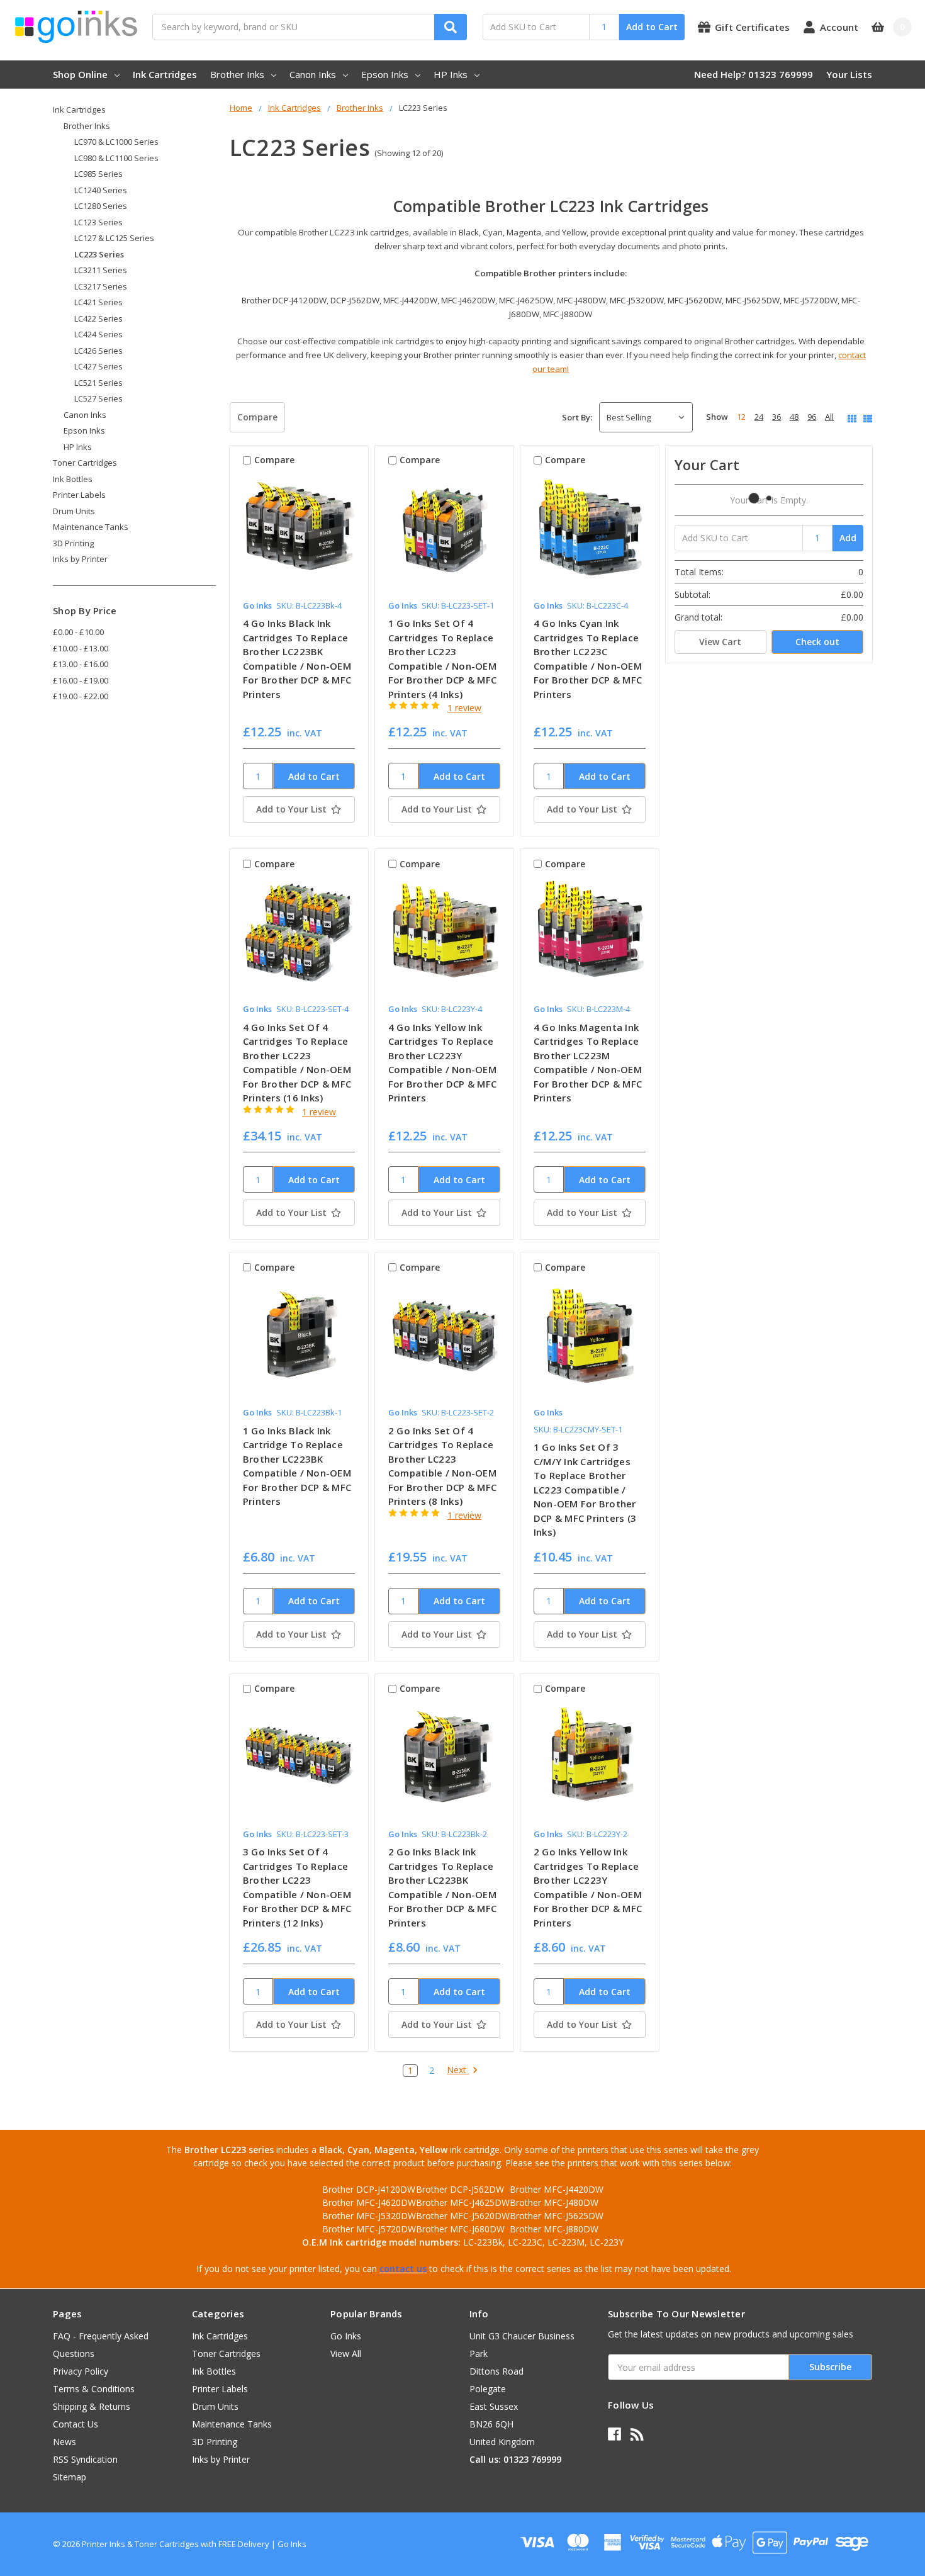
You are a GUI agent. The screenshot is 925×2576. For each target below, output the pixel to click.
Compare (257, 417)
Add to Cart (652, 27)
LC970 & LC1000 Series (116, 142)
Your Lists (849, 74)
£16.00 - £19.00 (81, 680)
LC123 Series (98, 222)
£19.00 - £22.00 (81, 696)
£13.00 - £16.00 (81, 664)
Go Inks (346, 2336)
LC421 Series (98, 302)
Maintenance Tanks (91, 527)
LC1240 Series (101, 190)
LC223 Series (99, 254)
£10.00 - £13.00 (81, 648)
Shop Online (80, 74)
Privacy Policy (81, 2371)
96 (812, 417)
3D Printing (73, 543)
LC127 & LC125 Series (114, 238)
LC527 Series (98, 398)
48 (794, 417)
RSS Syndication (85, 2459)
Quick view (299, 533)
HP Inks (451, 74)
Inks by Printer (80, 559)
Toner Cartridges (85, 463)
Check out (817, 642)
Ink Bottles (73, 479)
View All (346, 2354)
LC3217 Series (101, 286)
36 (776, 417)
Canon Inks (313, 74)
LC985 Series (98, 174)
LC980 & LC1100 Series (116, 158)
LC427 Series (98, 366)
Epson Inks (385, 74)
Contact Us (76, 2424)
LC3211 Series (101, 270)
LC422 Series (98, 318)
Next (458, 2070)
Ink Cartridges (165, 74)
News (64, 2442)
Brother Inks (237, 74)
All (829, 417)
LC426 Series (98, 351)
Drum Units (74, 511)
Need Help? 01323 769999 (754, 74)
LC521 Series (98, 383)
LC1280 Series (101, 206)
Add (848, 538)
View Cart (720, 642)
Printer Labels (79, 495)
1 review (464, 708)
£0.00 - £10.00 (78, 632)
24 (759, 417)
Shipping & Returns (92, 2406)
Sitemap (70, 2477)
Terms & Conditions (94, 2389)
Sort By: (577, 417)
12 (741, 417)
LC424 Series (98, 334)
